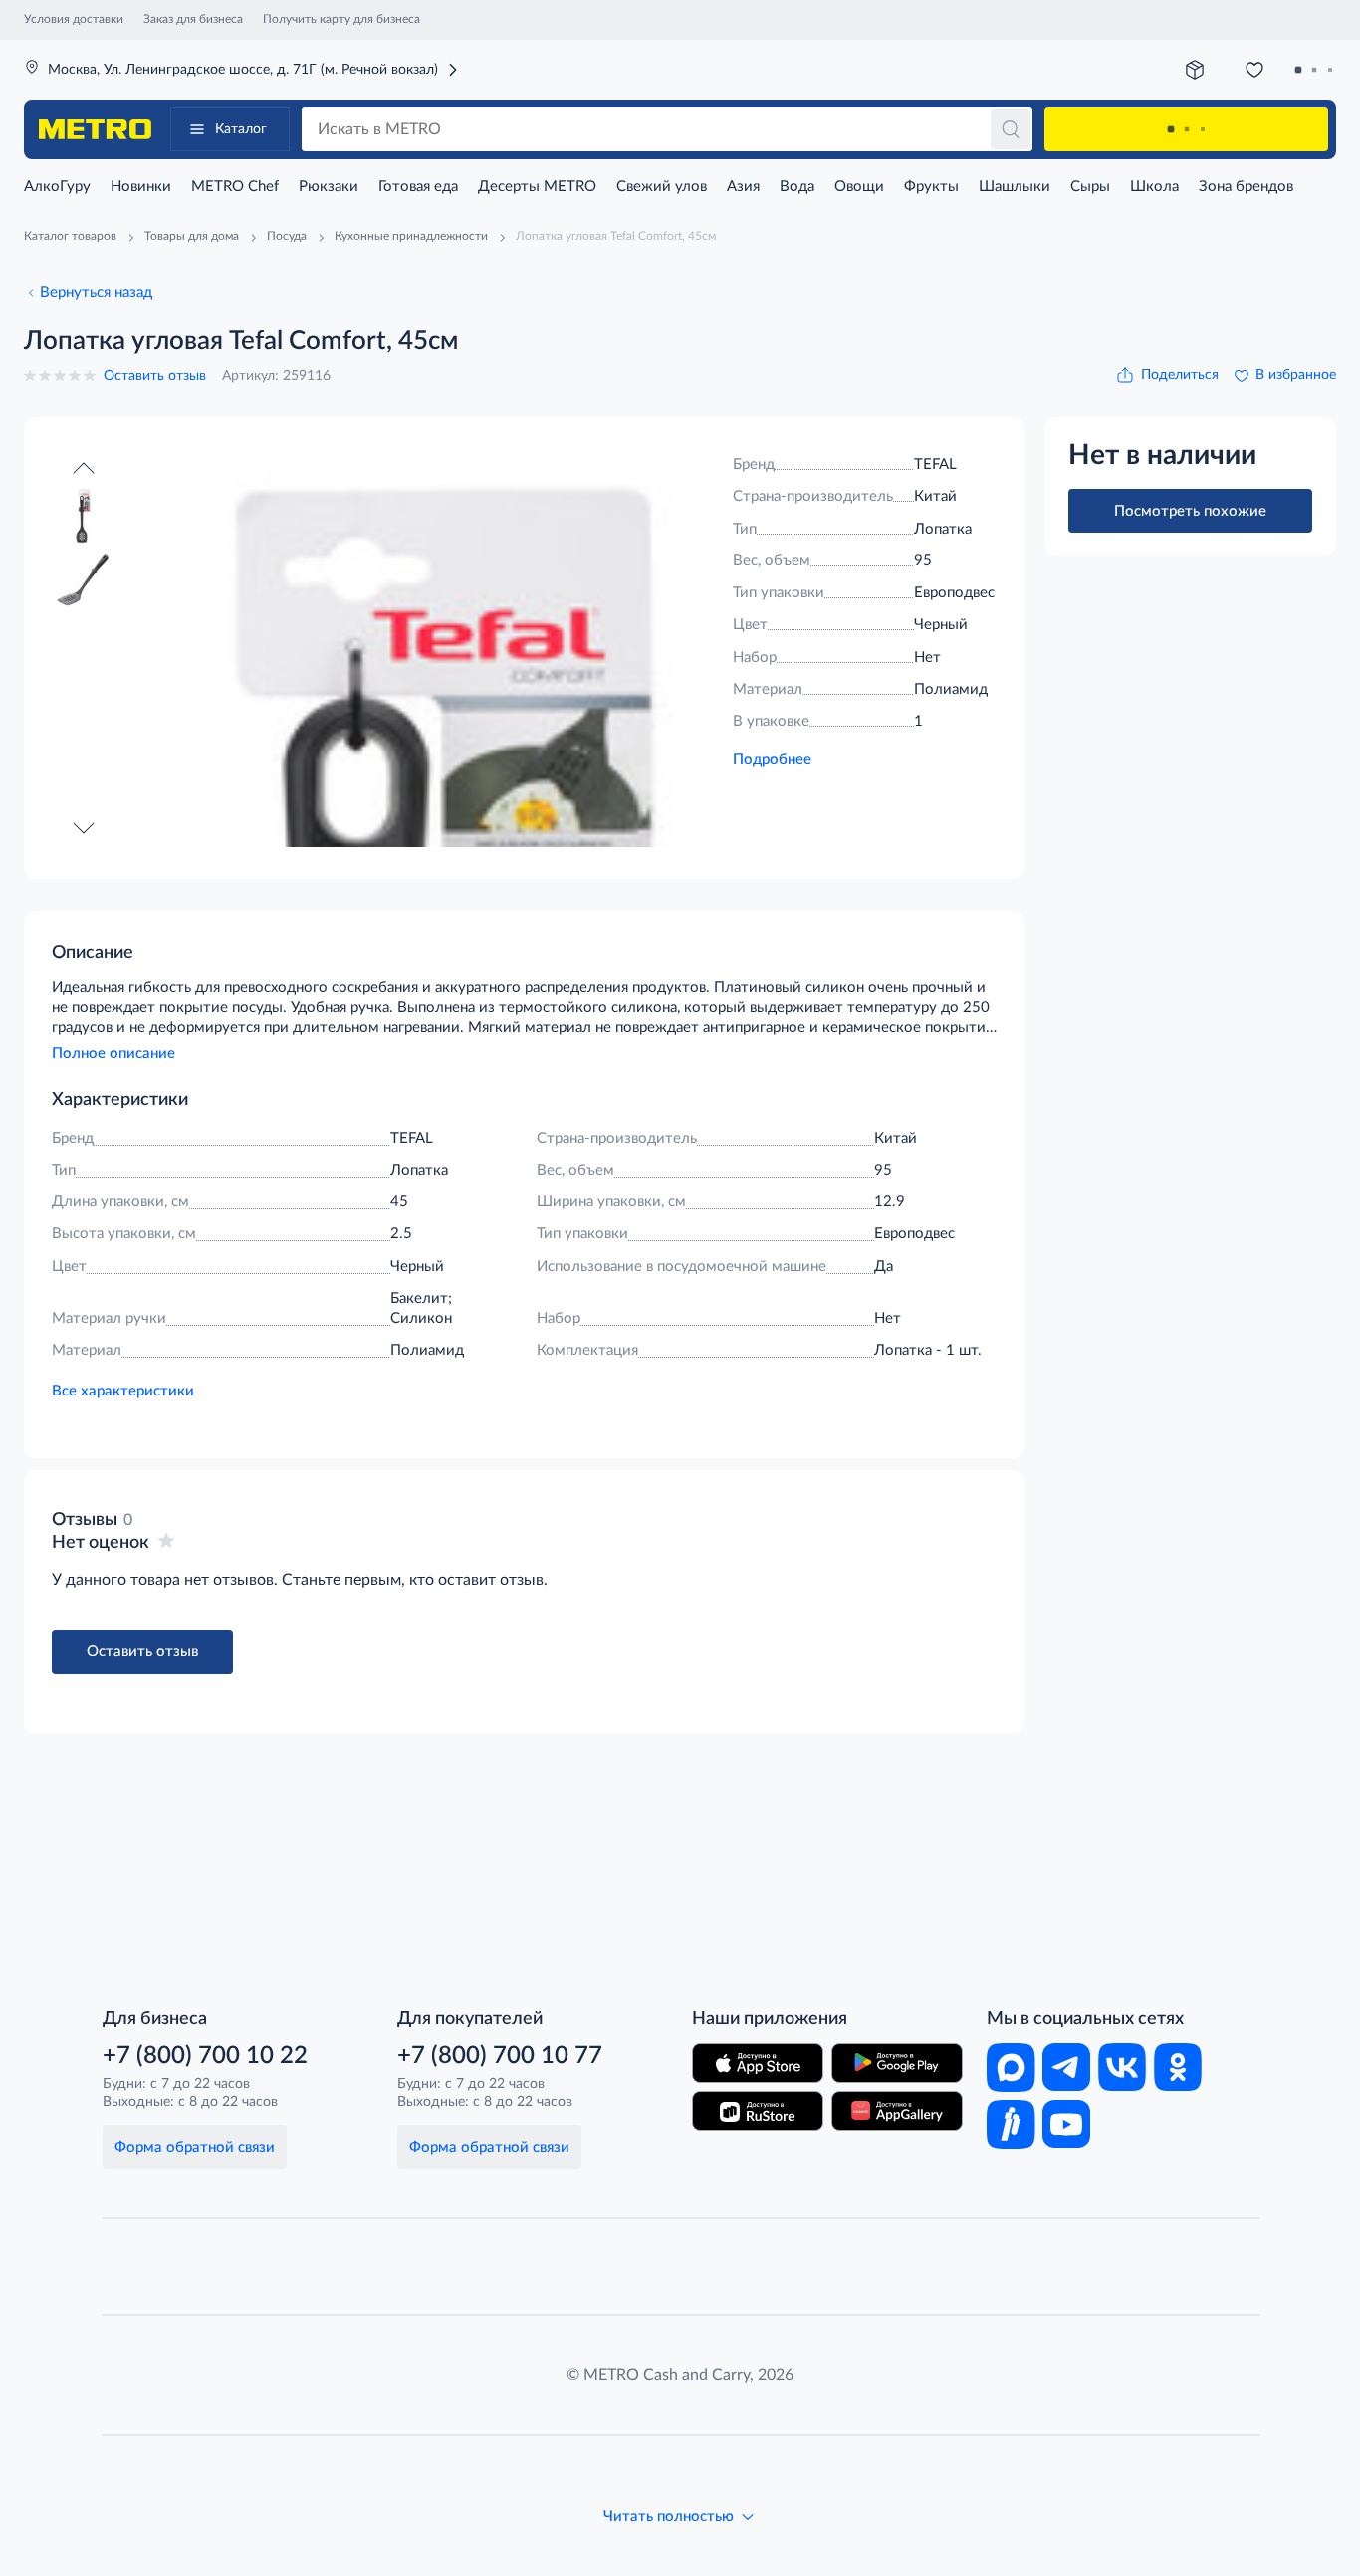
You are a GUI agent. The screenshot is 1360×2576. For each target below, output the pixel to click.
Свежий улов (662, 187)
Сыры (1090, 187)
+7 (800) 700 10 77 (500, 2056)
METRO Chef (235, 187)
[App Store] (758, 2063)
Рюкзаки (329, 187)
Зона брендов (1246, 187)
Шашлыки (1015, 187)
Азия (743, 187)
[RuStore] (758, 2111)
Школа (1154, 187)
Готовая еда (418, 187)
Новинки (141, 187)
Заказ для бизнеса (193, 19)
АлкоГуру (57, 187)
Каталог (241, 129)
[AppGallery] (897, 2111)
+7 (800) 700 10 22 (205, 2056)
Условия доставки (74, 19)
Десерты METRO (537, 187)
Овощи (859, 187)
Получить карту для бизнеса (341, 19)
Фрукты (931, 187)
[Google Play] (897, 2063)
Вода (797, 187)
